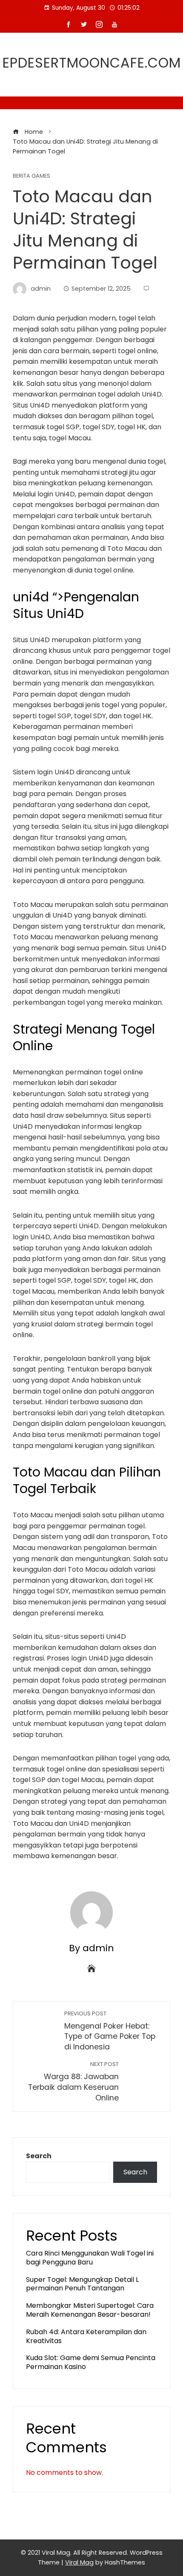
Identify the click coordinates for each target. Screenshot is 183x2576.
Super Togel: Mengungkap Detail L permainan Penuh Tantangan (82, 2284)
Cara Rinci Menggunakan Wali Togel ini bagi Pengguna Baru (90, 2258)
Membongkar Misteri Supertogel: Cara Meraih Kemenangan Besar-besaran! (90, 2310)
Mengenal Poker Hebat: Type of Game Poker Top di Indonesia (110, 2031)
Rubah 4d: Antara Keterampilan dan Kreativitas (86, 2336)
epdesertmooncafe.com (92, 63)
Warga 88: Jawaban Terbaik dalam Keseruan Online (73, 2081)
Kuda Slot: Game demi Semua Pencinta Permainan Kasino (91, 2362)
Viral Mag (79, 2562)
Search (39, 2156)
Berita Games (31, 176)
